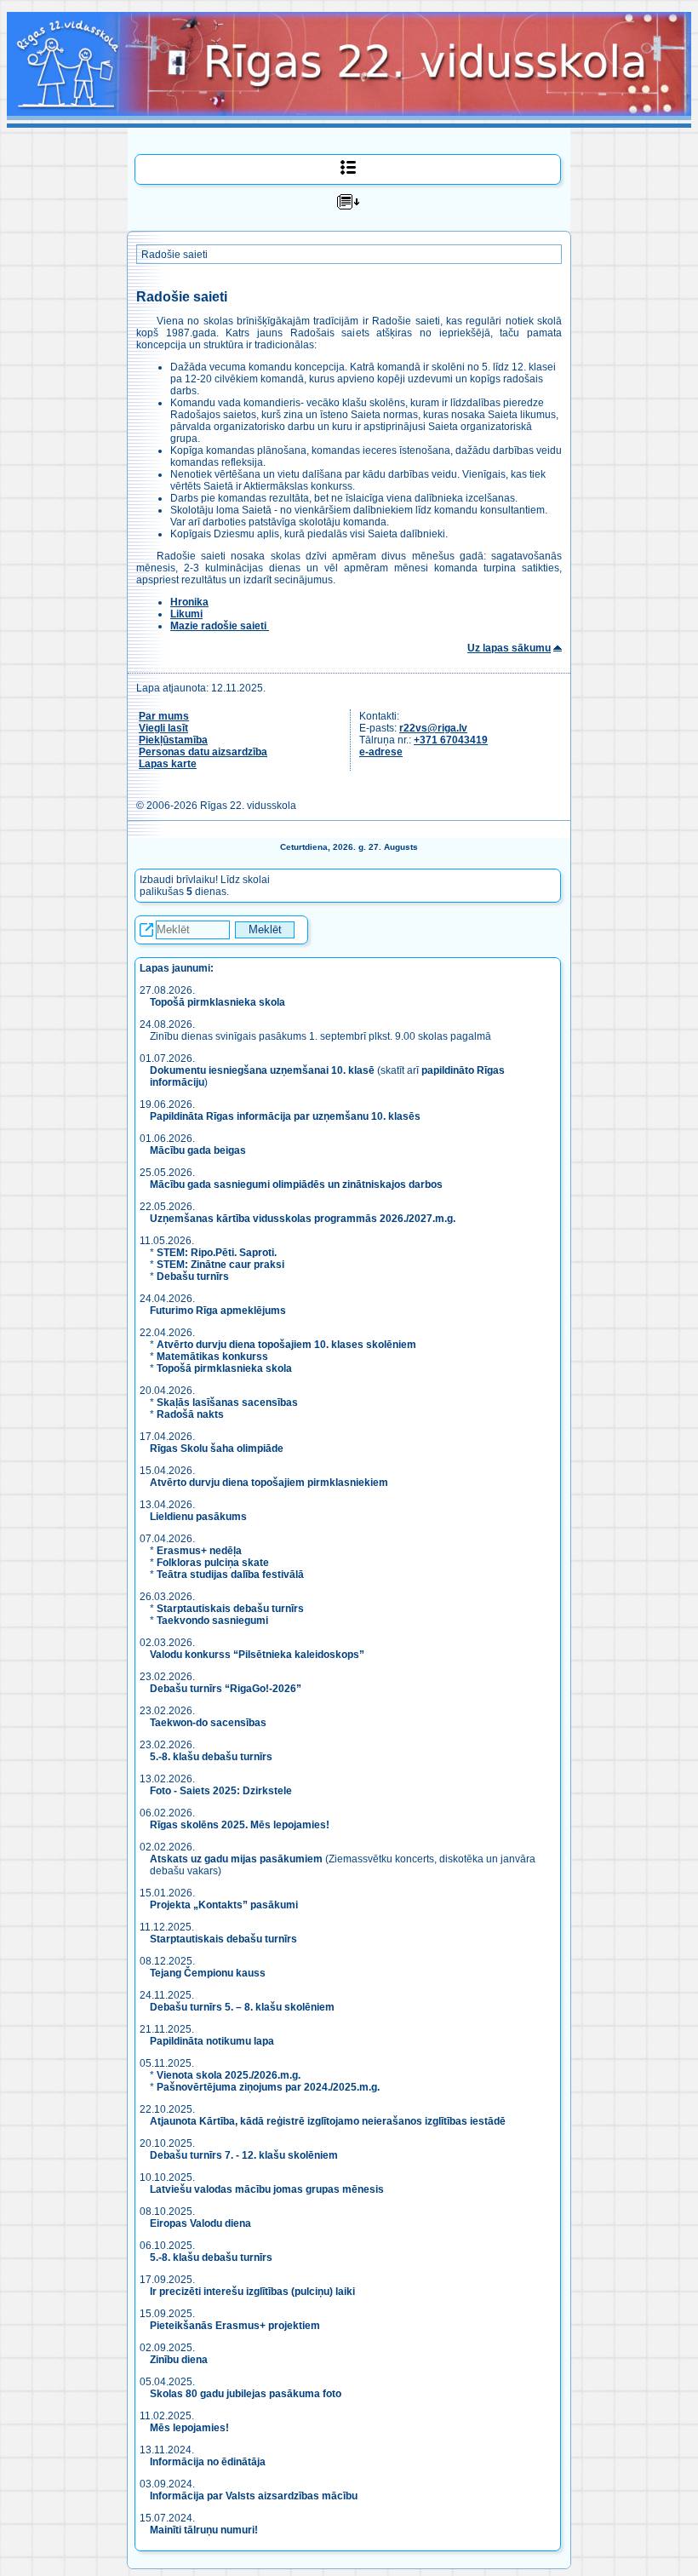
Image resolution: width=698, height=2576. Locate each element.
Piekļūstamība (173, 740)
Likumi (186, 614)
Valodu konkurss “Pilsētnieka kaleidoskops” (257, 1655)
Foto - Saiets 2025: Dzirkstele (221, 1791)
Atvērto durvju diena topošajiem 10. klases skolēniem (286, 1345)
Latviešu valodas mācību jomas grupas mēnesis (267, 2189)
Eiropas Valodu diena (200, 2223)
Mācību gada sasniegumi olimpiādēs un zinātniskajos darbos (296, 1185)
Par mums (164, 716)
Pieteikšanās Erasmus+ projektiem (235, 2326)
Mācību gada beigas (199, 1150)
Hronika (189, 602)
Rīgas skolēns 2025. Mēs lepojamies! (240, 1825)
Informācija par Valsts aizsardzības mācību (254, 2496)
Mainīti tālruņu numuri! (204, 2530)
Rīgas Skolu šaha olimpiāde (217, 1449)
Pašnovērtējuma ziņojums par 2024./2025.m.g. (268, 2087)
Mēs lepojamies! (189, 2428)
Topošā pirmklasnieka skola (217, 1002)
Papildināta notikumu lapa (212, 2041)
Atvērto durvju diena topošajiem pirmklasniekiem (269, 1483)
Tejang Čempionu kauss (208, 1973)
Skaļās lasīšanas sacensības (227, 1403)
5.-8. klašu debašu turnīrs (212, 1757)
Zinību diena (179, 2360)
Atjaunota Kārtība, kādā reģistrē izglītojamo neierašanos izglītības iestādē (328, 2121)
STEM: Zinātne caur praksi (220, 1265)
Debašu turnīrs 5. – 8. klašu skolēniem (242, 2007)
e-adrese (381, 752)
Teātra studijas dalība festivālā (230, 1575)
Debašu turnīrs (193, 1277)
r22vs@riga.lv (433, 728)
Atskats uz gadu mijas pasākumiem (236, 1859)
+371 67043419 (451, 740)
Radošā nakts (190, 1414)
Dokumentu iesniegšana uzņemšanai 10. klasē (262, 1070)
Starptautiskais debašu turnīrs (230, 1609)
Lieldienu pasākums (198, 1517)
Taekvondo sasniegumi (214, 1621)
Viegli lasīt (163, 728)
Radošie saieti (174, 255)
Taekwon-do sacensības (208, 1723)
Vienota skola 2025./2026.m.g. (229, 2075)
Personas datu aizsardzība (203, 752)
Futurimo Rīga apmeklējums (218, 1311)
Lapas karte (168, 764)
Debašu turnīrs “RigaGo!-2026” (226, 1689)
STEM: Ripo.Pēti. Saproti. (217, 1253)
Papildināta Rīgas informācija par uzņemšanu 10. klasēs (285, 1116)
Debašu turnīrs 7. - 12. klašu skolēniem (244, 2155)
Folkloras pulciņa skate (213, 1563)
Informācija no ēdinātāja (208, 2462)
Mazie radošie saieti (220, 626)
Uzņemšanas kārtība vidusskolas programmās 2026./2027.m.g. (303, 1219)
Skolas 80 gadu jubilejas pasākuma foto (246, 2394)
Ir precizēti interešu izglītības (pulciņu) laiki (252, 2292)
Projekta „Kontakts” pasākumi (224, 1905)
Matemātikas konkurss (212, 1357)
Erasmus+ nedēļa (199, 1551)
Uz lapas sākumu (509, 648)
